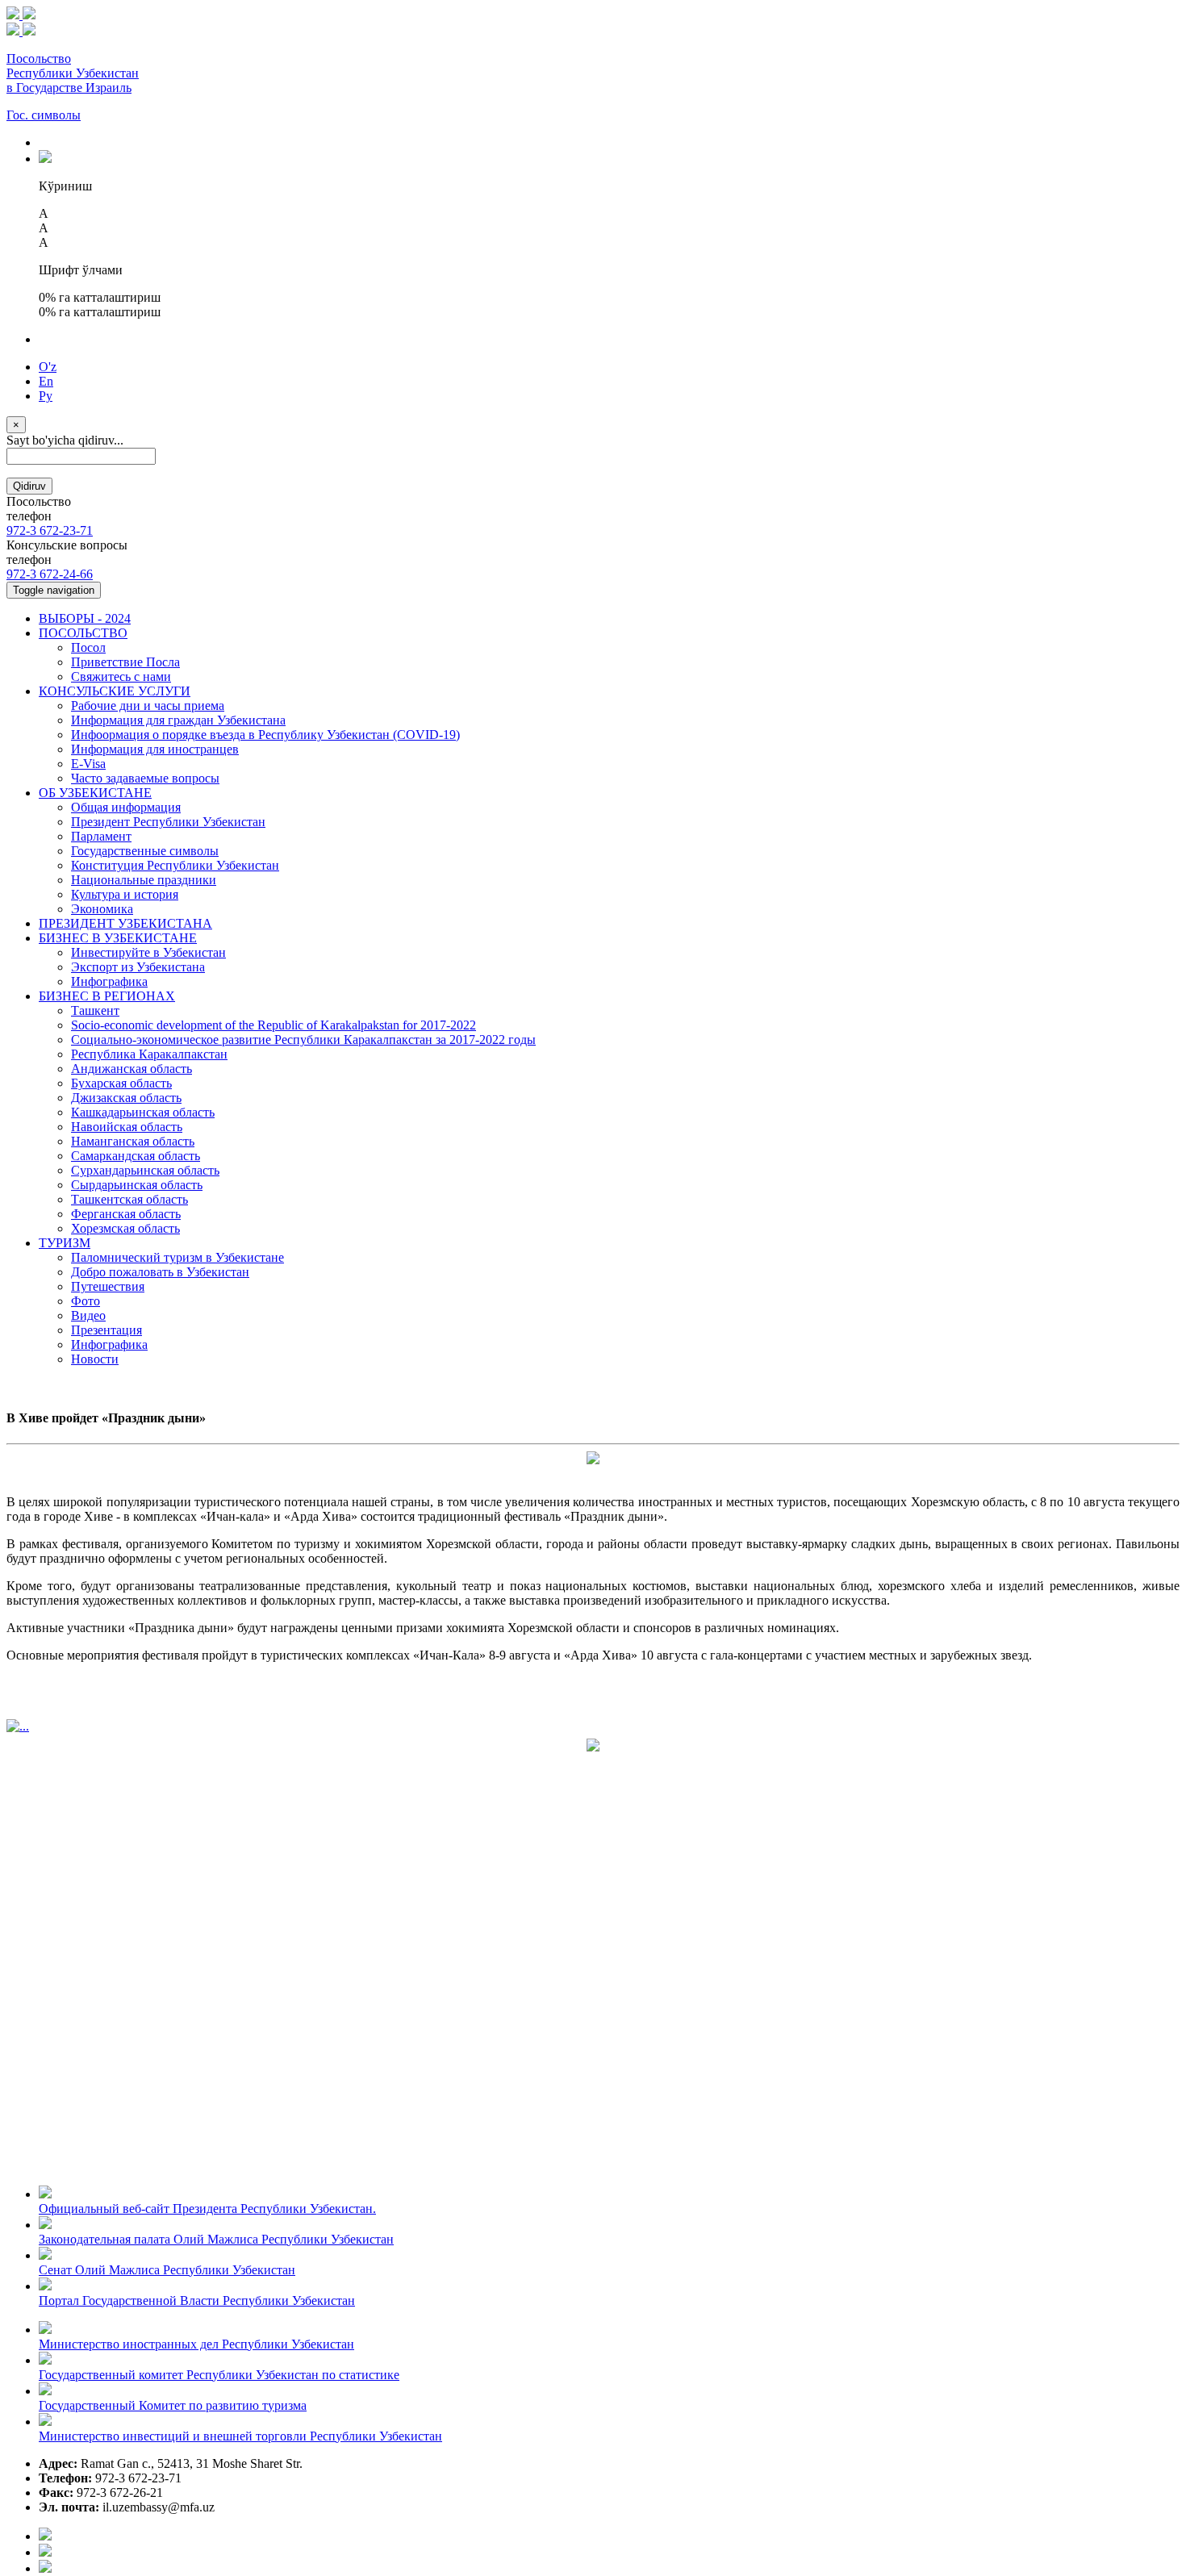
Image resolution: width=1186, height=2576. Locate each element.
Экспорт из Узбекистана (138, 967)
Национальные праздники (144, 880)
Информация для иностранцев (155, 749)
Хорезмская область (125, 1228)
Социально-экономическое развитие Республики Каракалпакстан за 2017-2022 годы (303, 1040)
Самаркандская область (136, 1156)
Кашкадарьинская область (143, 1112)
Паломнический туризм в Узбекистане (177, 1257)
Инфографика (109, 981)
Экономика (102, 909)
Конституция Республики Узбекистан (175, 865)
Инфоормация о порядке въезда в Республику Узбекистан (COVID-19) (265, 735)
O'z (48, 367)
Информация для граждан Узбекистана (178, 720)
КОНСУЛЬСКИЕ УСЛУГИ (115, 691)
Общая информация (126, 807)
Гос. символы (44, 115)
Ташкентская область (129, 1199)
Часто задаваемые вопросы (145, 778)
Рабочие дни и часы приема (148, 706)
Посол (88, 647)
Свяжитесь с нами (121, 676)
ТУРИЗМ (65, 1243)
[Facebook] (45, 2536)
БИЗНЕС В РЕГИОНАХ (107, 996)
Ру (46, 396)
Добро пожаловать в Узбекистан (160, 1272)
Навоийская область (127, 1127)
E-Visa (88, 764)
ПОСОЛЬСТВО (83, 633)
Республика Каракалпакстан (149, 1054)
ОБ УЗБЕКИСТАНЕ (95, 793)
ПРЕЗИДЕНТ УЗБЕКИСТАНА (125, 923)
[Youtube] (45, 2552)
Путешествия (108, 1286)
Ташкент (95, 1010)
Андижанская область (132, 1069)
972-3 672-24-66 (50, 574)
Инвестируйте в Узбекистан (148, 952)
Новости (95, 1359)
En (46, 381)
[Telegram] (45, 2568)
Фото (86, 1301)
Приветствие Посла (125, 662)
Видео (88, 1315)
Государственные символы (145, 851)
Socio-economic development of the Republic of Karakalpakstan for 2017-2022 (274, 1025)
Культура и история (125, 894)
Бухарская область (121, 1083)
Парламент (101, 836)
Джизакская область (126, 1098)
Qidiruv (29, 486)
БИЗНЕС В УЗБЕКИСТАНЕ (118, 938)
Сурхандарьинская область (145, 1170)
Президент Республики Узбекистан (168, 822)
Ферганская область (126, 1214)
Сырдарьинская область (137, 1185)
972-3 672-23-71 (50, 530)
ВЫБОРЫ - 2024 (85, 618)
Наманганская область (133, 1141)
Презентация (106, 1330)
